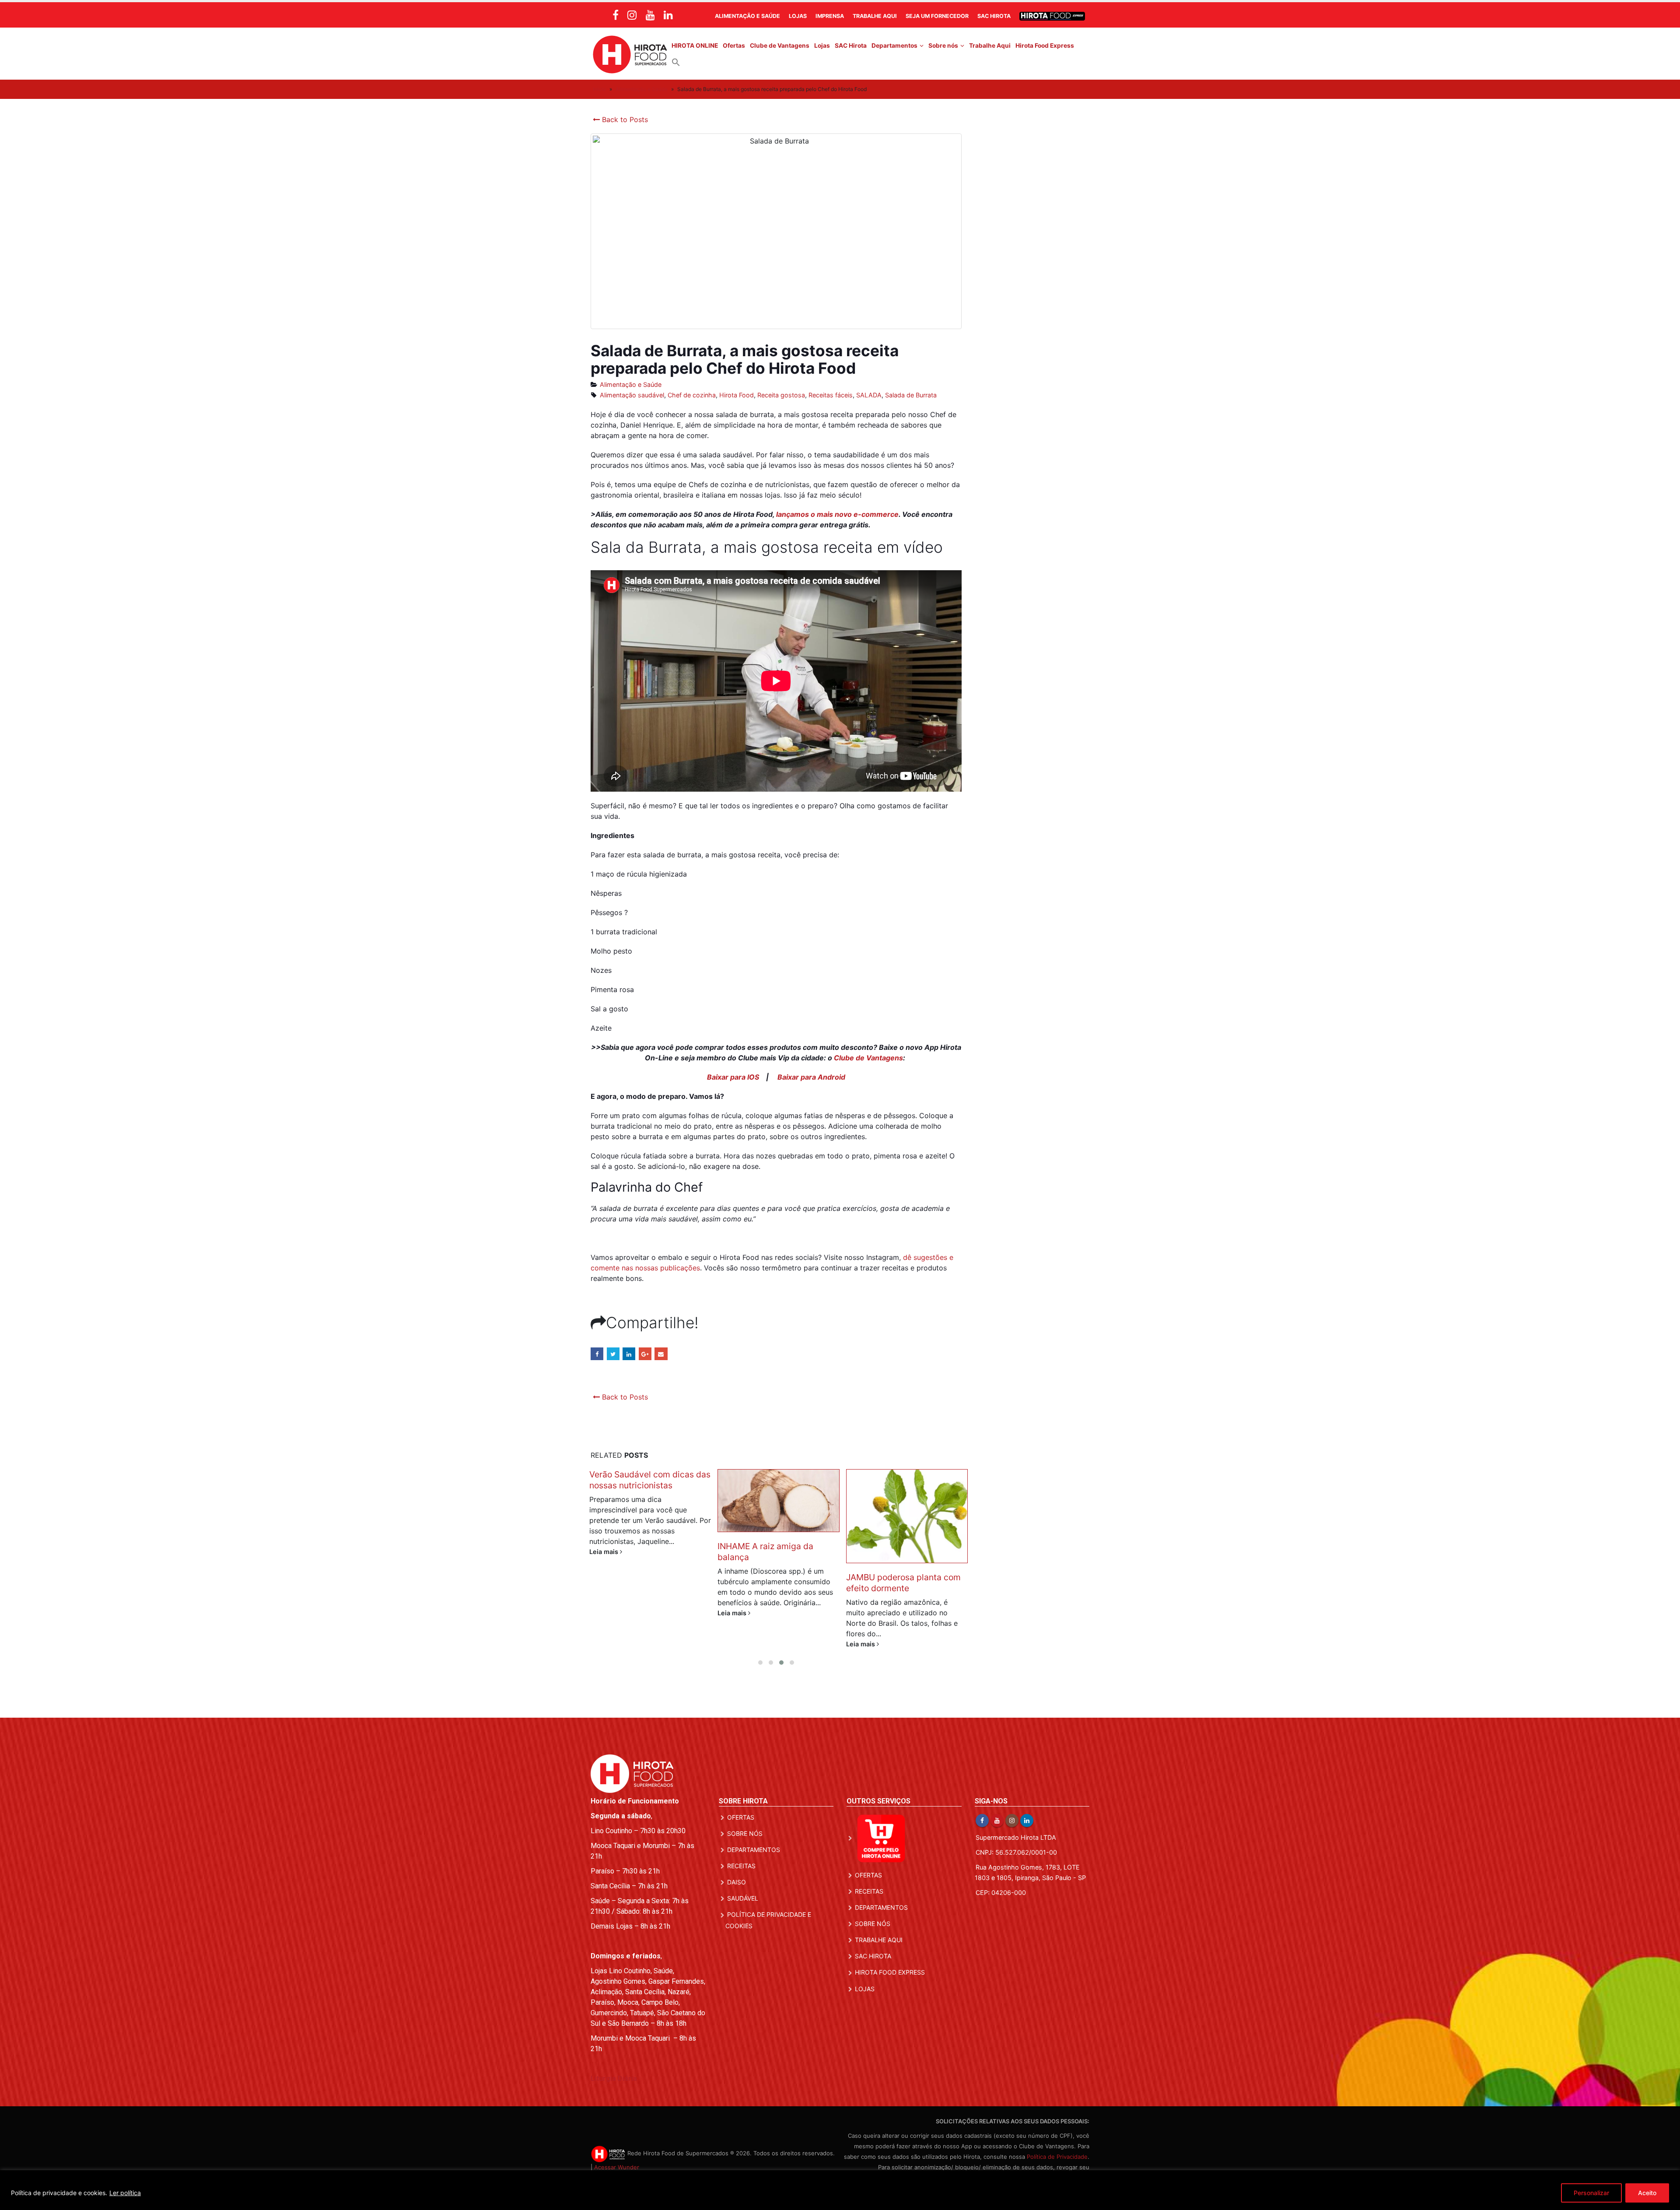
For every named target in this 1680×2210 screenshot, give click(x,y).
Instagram (1012, 1821)
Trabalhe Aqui (875, 16)
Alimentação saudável (632, 395)
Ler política (125, 2193)
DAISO (737, 1882)
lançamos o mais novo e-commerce (837, 514)
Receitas (741, 1866)
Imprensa (830, 16)
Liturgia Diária (614, 2078)
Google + (645, 1354)
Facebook (597, 1354)
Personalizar (1591, 2193)
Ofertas (734, 46)
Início (599, 89)
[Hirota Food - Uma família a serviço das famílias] (630, 54)
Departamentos (894, 46)
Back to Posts (624, 119)
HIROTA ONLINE (695, 46)
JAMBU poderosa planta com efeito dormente (775, 1583)
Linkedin (1027, 1821)
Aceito (1647, 2193)
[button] (676, 62)
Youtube (997, 1821)
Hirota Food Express (1045, 46)
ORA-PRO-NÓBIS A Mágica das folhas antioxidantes (900, 1480)
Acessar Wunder (617, 2167)
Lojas (798, 16)
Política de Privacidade (1057, 2157)
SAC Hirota (994, 16)
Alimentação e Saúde (747, 16)
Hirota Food (737, 395)
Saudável (743, 1898)
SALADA (869, 395)
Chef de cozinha (692, 395)
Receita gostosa (781, 395)
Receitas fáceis (831, 395)
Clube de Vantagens (780, 46)
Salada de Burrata (911, 395)
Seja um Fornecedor (937, 16)
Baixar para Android (811, 1077)
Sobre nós (943, 46)
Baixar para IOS (733, 1077)
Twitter (613, 1354)
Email (661, 1354)
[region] (840, 2190)
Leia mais (605, 1613)
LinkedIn (629, 1354)
